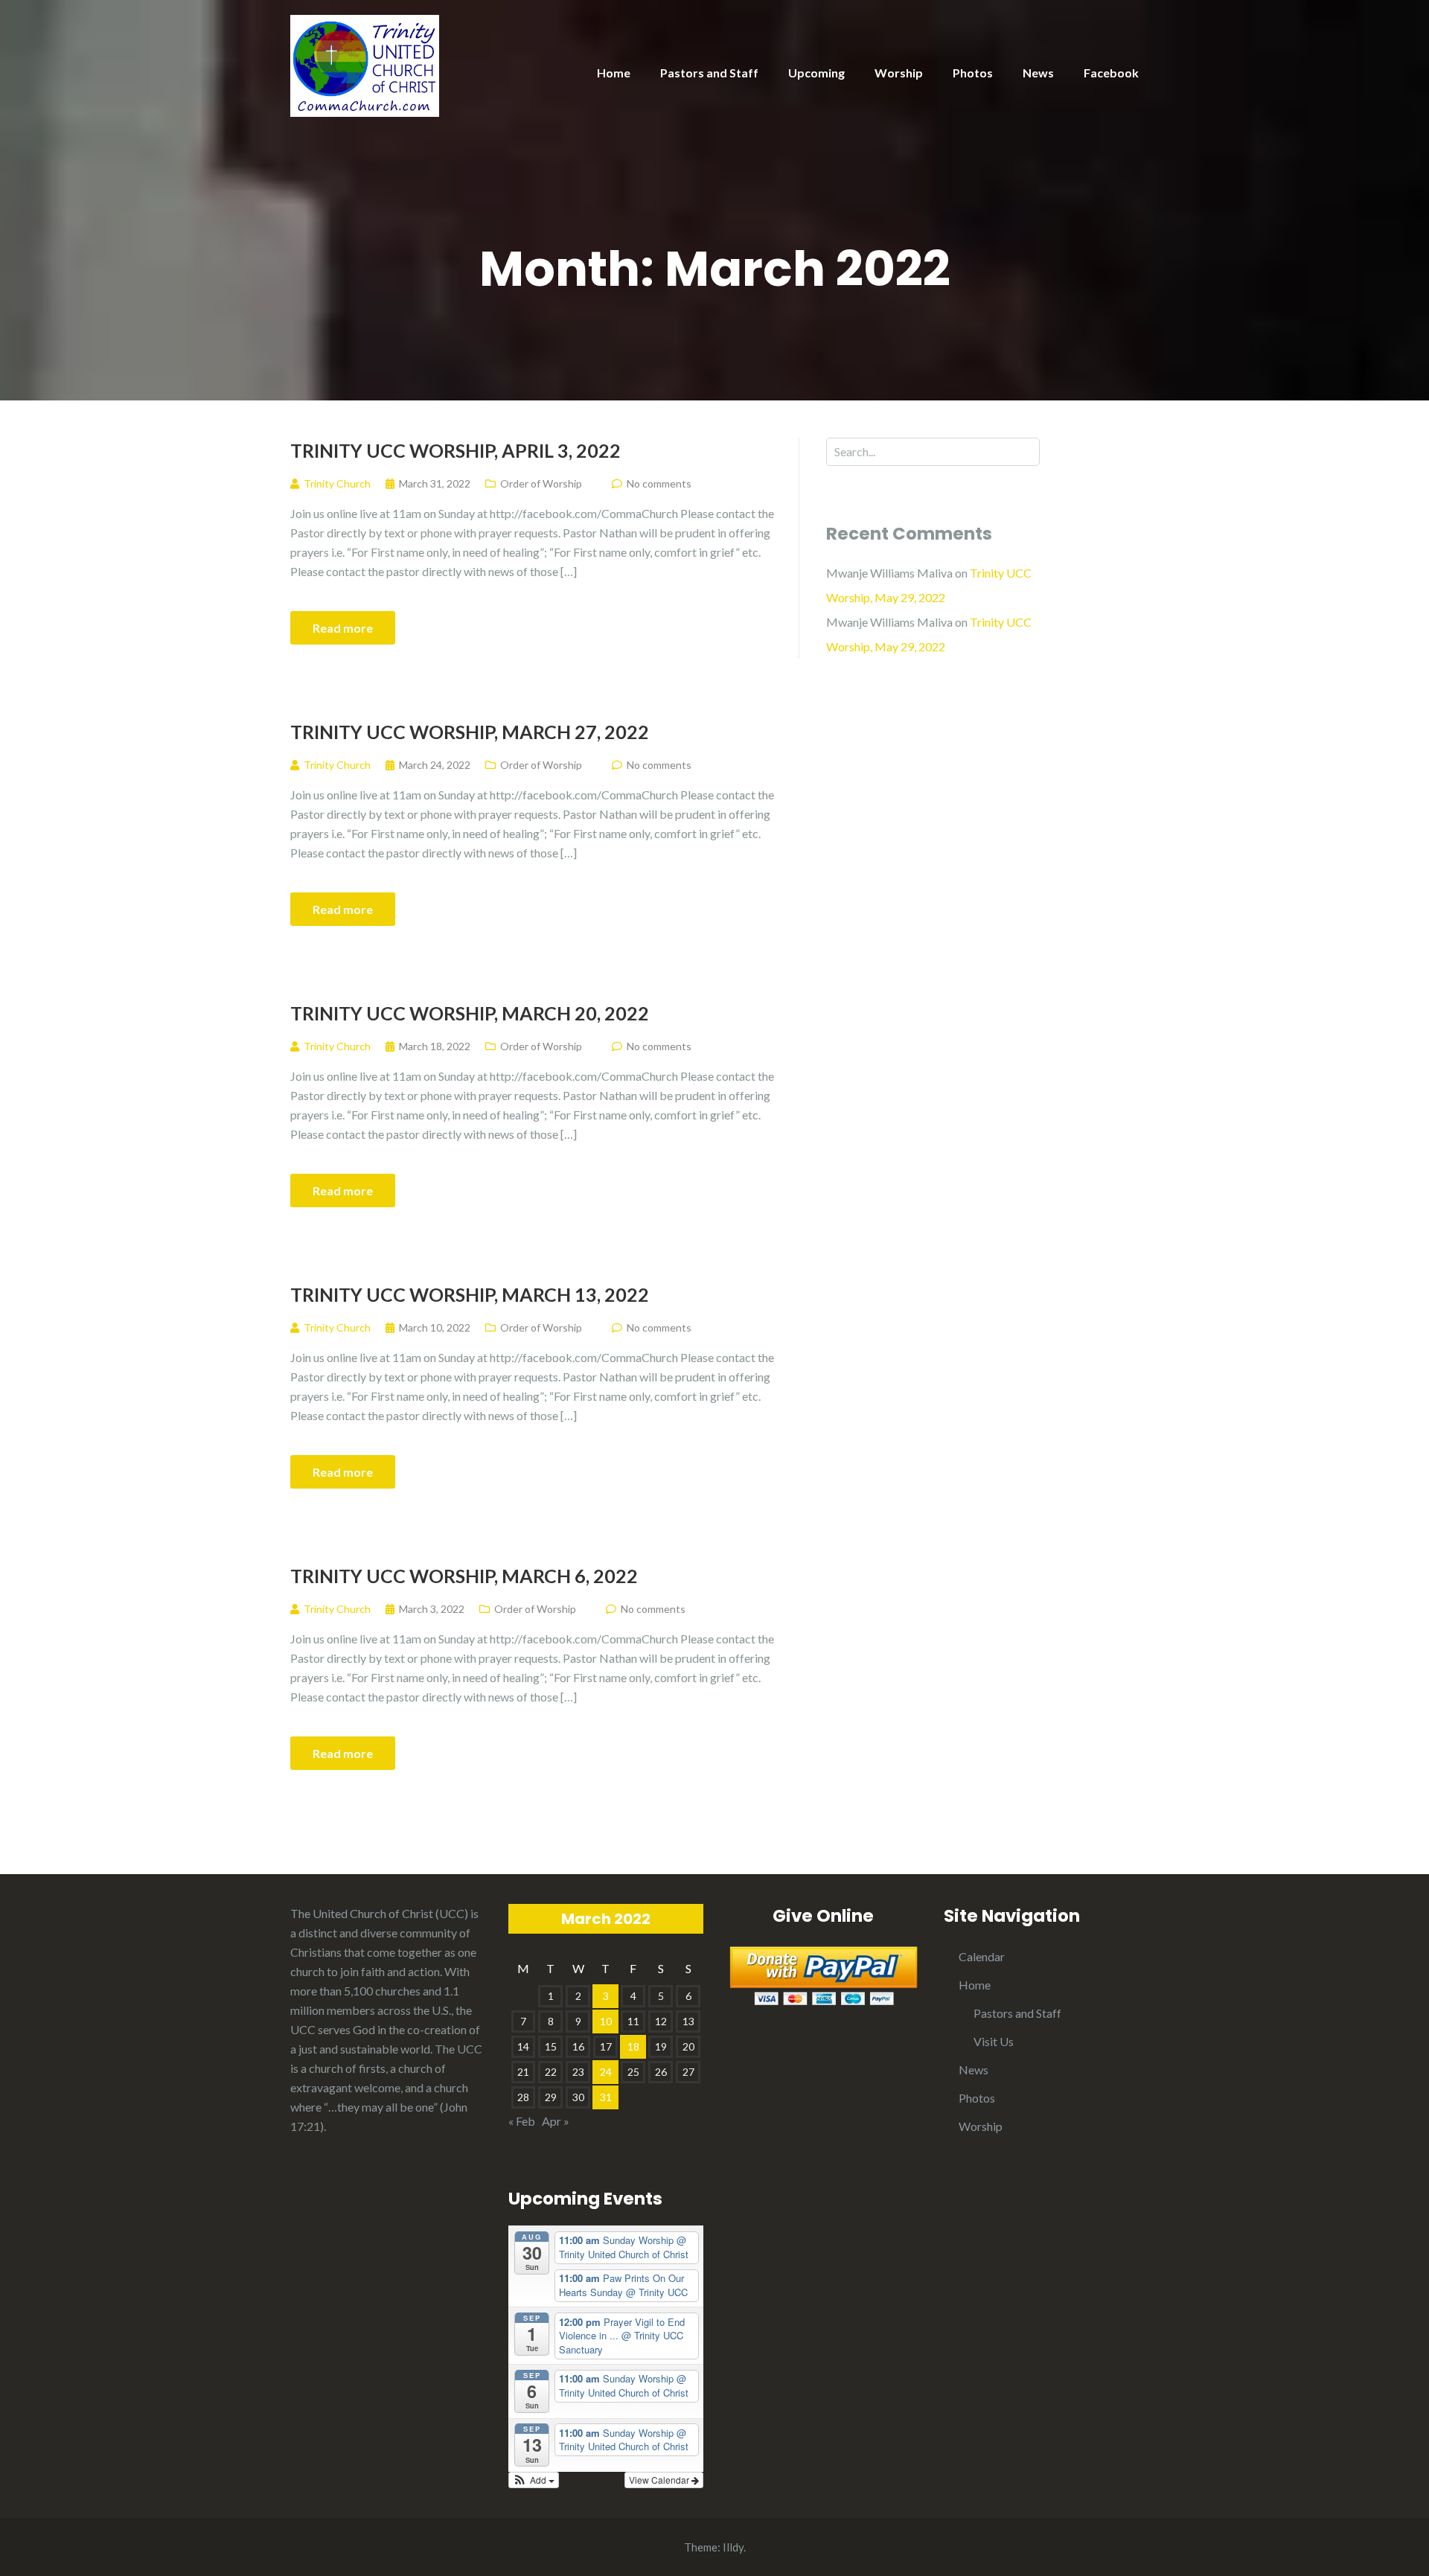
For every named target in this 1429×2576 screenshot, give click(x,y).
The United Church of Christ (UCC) (379, 1913)
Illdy (733, 2547)
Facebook (1111, 73)
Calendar (982, 1956)
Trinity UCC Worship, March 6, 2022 (464, 1576)
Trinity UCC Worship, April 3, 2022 (455, 450)
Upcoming (816, 73)
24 (606, 2072)
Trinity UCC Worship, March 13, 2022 (470, 1294)
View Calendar (660, 2480)
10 (606, 2021)
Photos (973, 73)
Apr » (556, 2121)
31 (606, 2097)
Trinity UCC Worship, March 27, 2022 (470, 732)
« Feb (522, 2121)
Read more (343, 628)
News (1038, 73)
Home (614, 73)
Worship (899, 73)
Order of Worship (541, 483)
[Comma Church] (365, 64)
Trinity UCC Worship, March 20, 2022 (470, 1013)
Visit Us (994, 2041)
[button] (534, 2480)
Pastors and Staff (709, 73)
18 (633, 2046)
